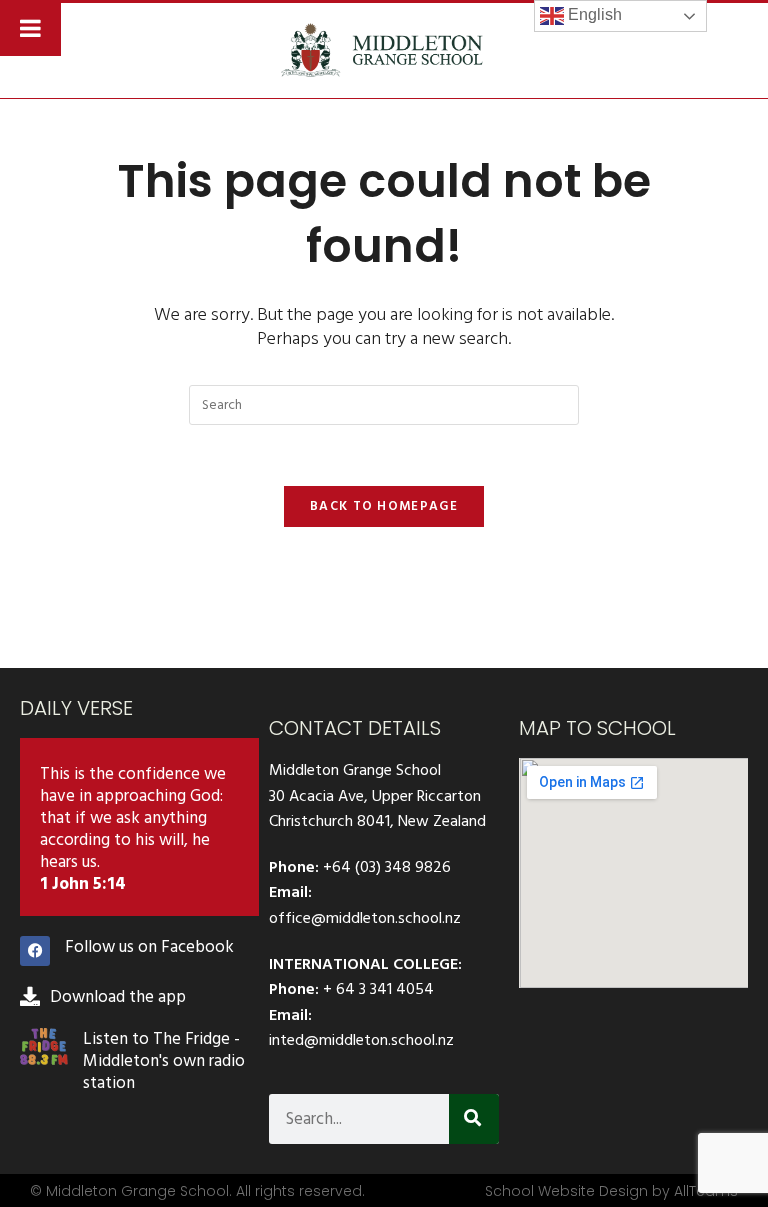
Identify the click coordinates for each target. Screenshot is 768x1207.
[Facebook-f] (35, 951)
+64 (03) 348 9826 (387, 867)
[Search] (474, 1119)
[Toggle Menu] (30, 28)
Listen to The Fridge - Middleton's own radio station (164, 1061)
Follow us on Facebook (149, 947)
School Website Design (566, 1191)
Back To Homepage (384, 506)
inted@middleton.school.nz (361, 1040)
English (593, 14)
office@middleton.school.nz (365, 918)
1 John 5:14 (83, 884)
